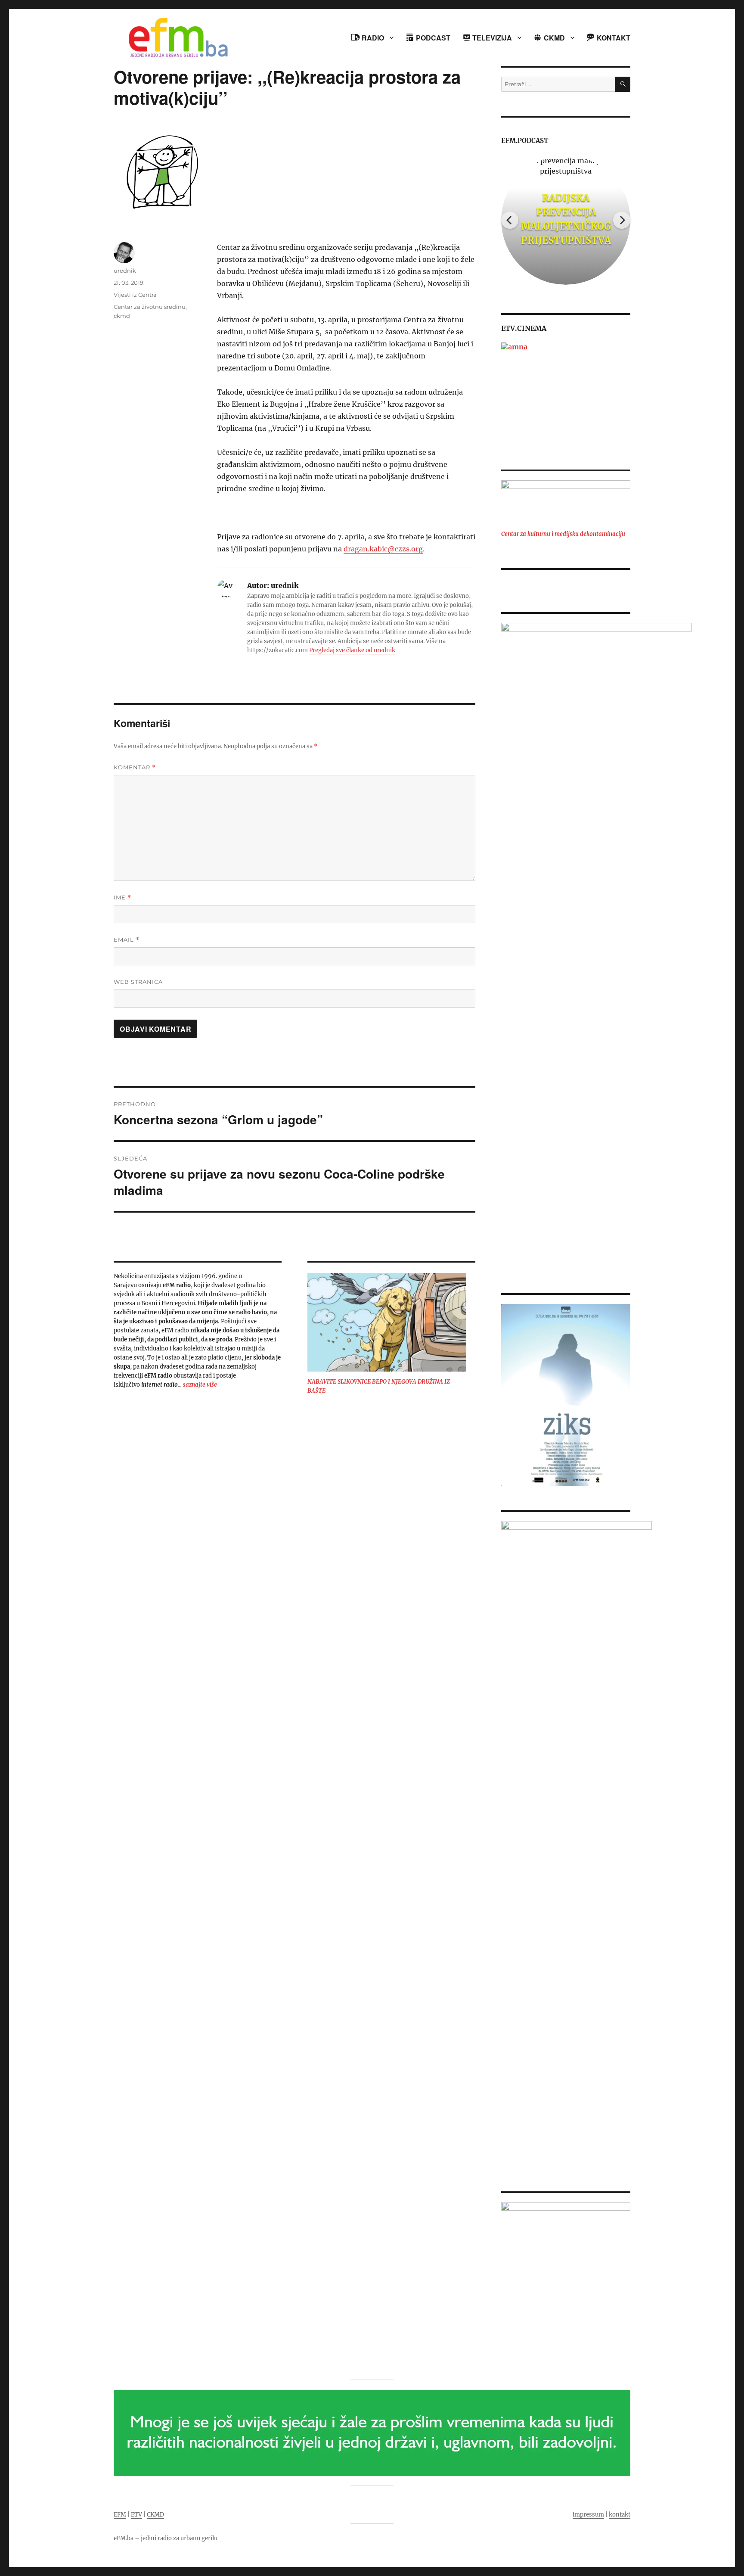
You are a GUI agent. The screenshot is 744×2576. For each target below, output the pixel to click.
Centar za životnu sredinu (150, 307)
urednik (125, 271)
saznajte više (200, 1385)
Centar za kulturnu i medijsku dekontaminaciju (563, 534)
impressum (588, 2515)
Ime (122, 898)
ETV (136, 2515)
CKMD (155, 2515)
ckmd (122, 316)
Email (127, 940)
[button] (507, 394)
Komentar (135, 767)
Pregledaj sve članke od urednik (352, 650)
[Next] (622, 220)
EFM (120, 2515)
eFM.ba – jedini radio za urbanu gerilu (166, 2538)
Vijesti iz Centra (135, 295)
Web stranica (138, 982)
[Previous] (510, 220)
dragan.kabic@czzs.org (383, 549)
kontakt (620, 2515)
